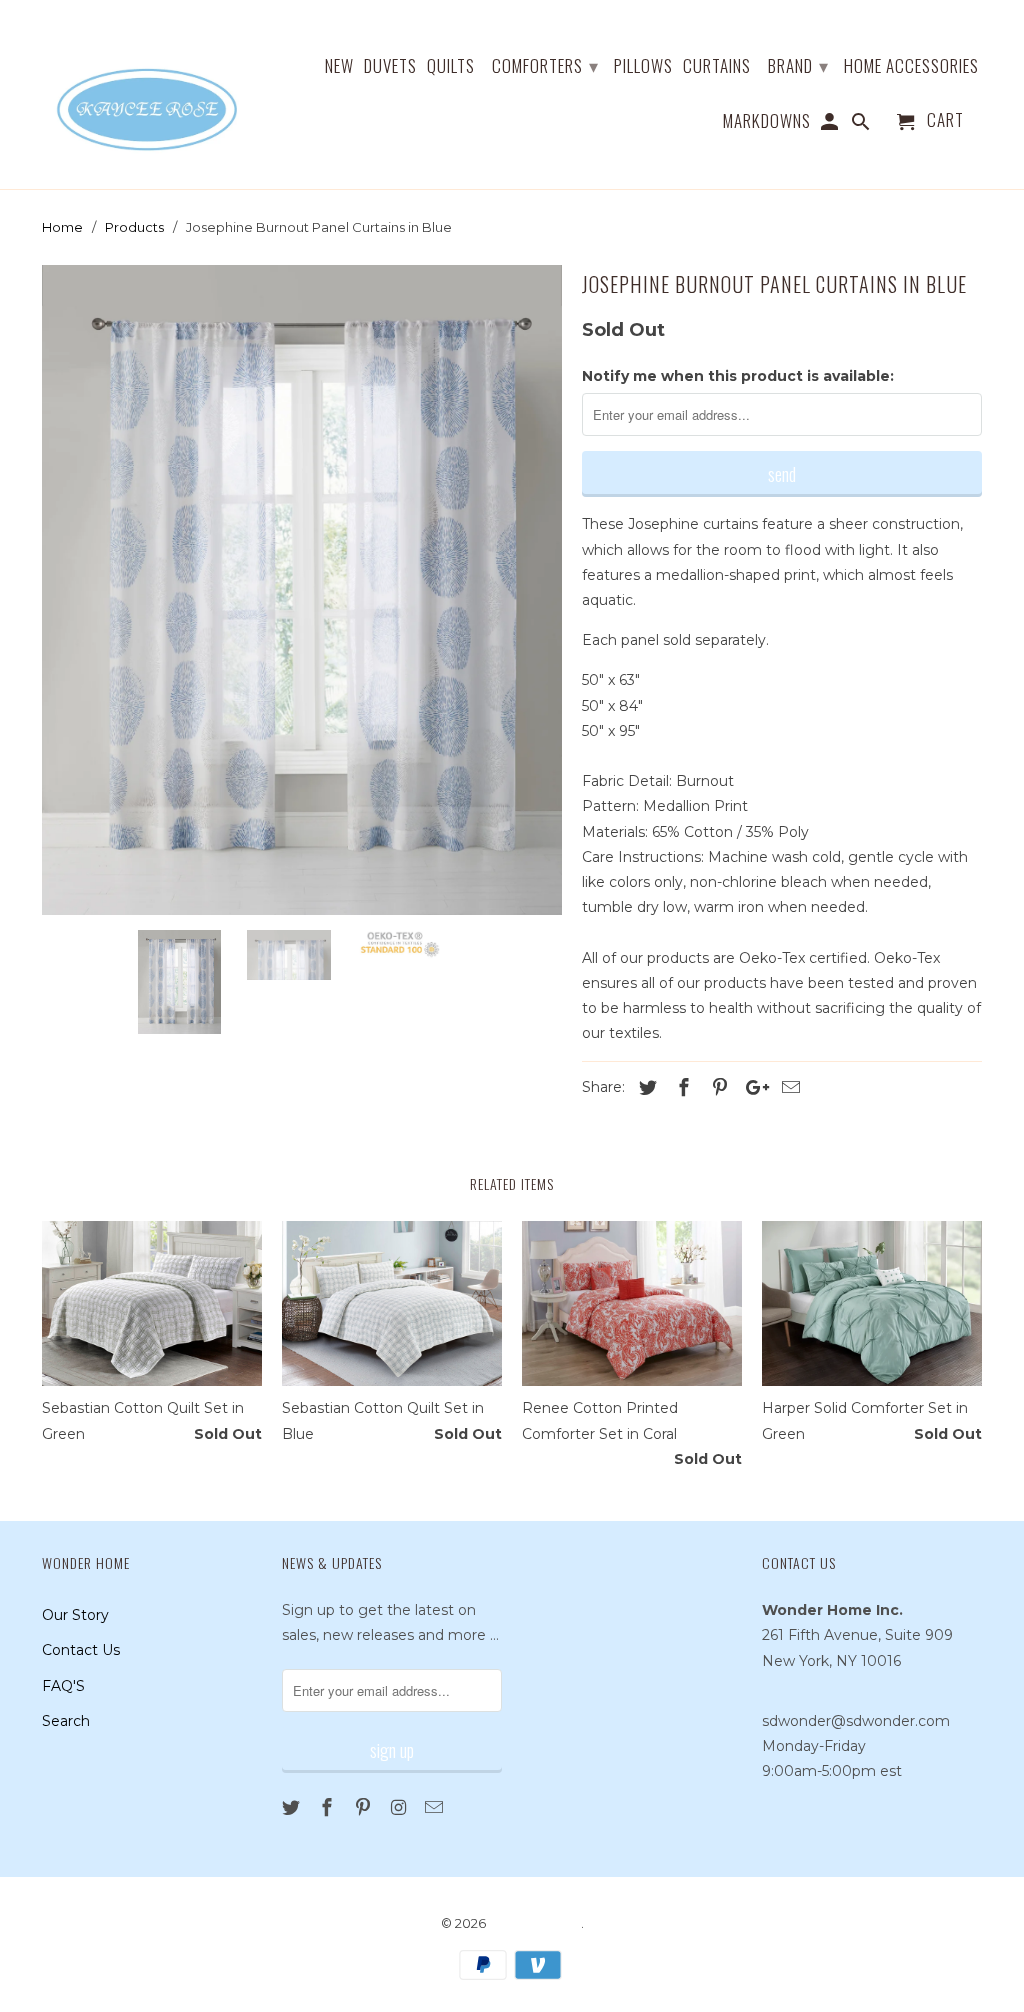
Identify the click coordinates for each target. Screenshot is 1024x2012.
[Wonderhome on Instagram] (400, 1808)
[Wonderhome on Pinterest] (365, 1808)
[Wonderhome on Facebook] (329, 1808)
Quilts (451, 67)
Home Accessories (911, 67)
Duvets (390, 67)
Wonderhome (535, 1923)
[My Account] (831, 124)
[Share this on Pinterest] (717, 1088)
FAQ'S (63, 1686)
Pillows (643, 67)
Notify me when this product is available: (738, 376)
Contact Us (81, 1650)
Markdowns (767, 122)
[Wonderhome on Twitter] (293, 1808)
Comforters (545, 65)
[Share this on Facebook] (681, 1088)
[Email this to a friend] (788, 1088)
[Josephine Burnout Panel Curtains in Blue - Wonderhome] (302, 590)
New (339, 67)
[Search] (862, 124)
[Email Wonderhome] (436, 1808)
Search (66, 1721)
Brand (798, 65)
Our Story (75, 1615)
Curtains (717, 67)
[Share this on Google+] (752, 1088)
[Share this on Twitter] (645, 1088)
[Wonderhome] (149, 94)
